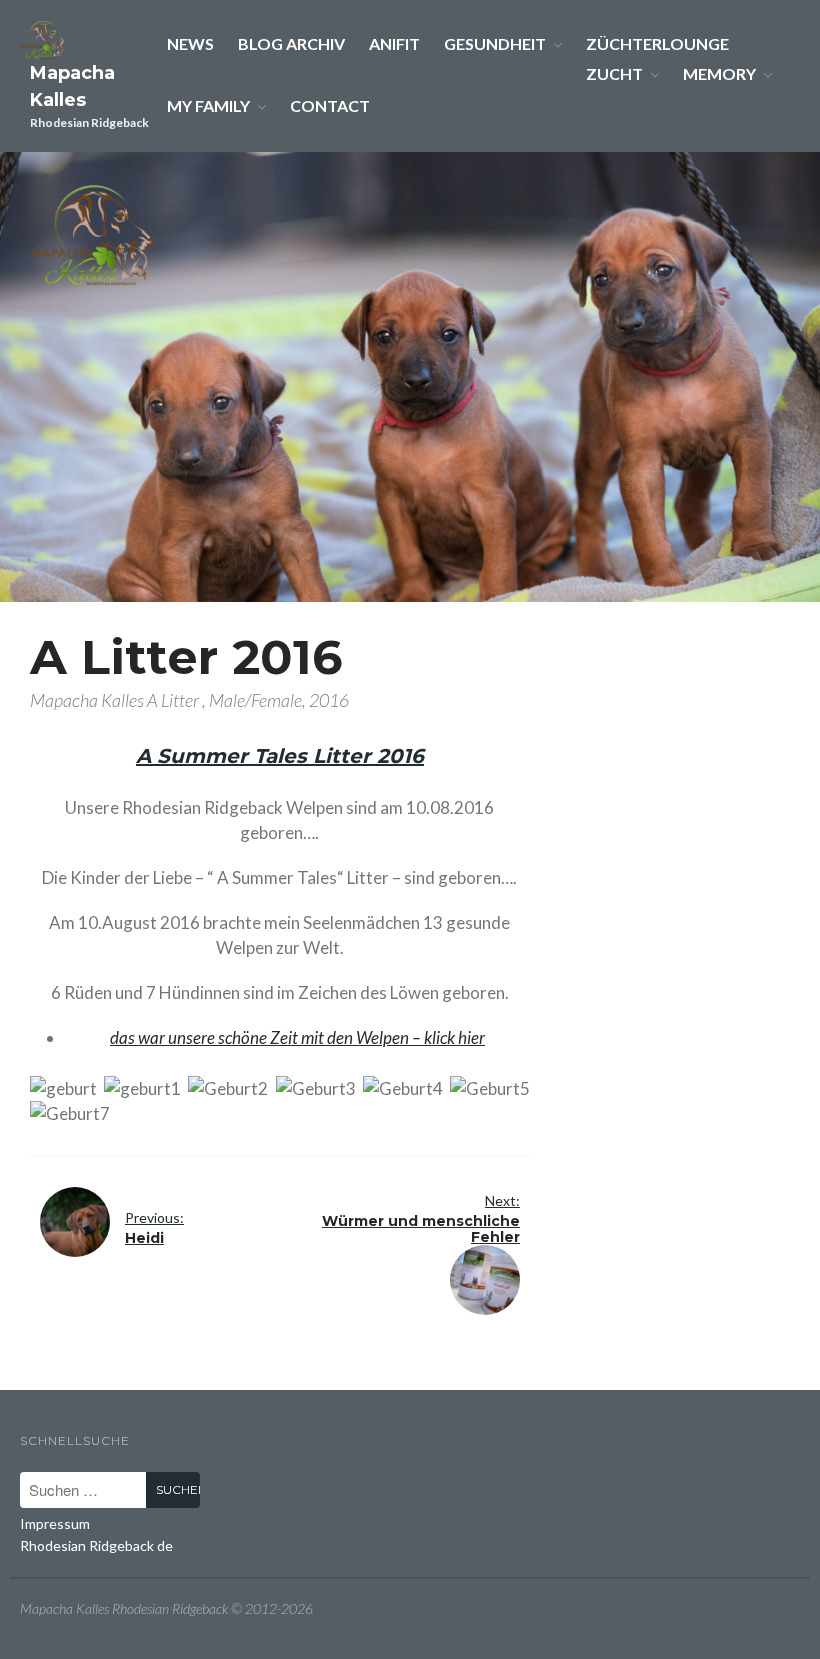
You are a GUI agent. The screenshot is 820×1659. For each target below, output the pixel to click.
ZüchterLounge (657, 43)
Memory (719, 73)
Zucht (614, 73)
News (190, 43)
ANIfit (394, 43)
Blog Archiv (291, 43)
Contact (330, 105)
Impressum (55, 1523)
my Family (208, 105)
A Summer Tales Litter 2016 (280, 756)
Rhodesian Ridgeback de (96, 1545)
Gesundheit (495, 43)
